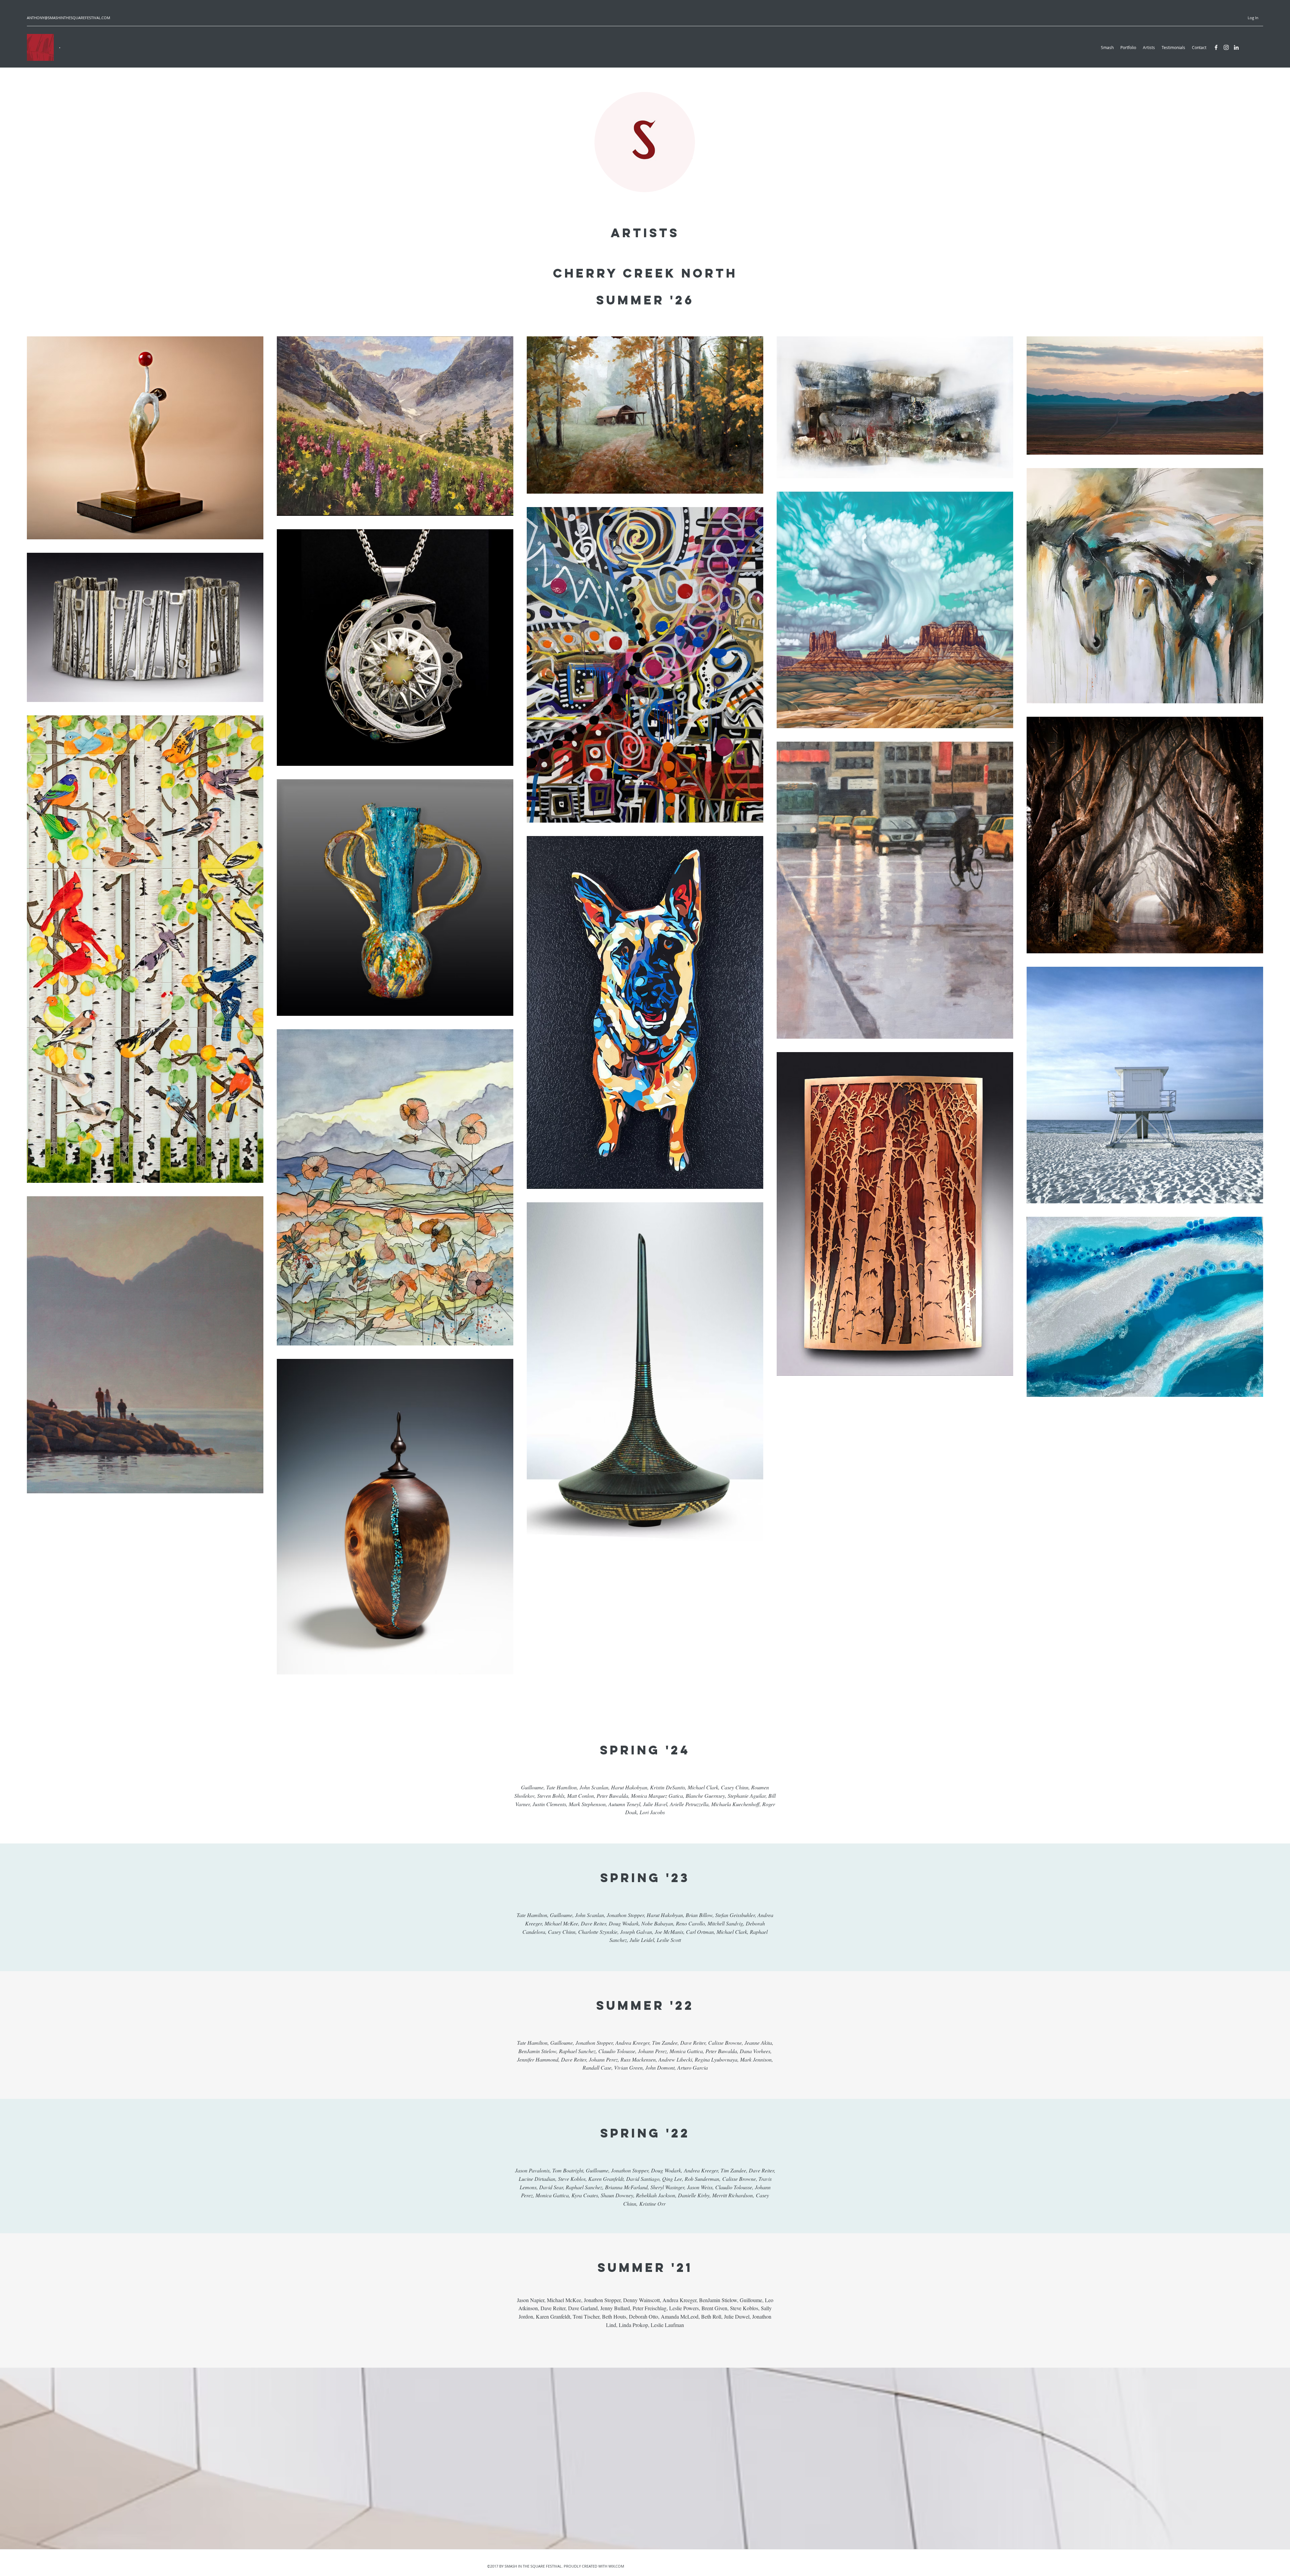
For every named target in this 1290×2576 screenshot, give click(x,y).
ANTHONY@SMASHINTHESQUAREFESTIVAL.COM (69, 18)
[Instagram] (1226, 47)
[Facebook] (1216, 47)
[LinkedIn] (1236, 47)
